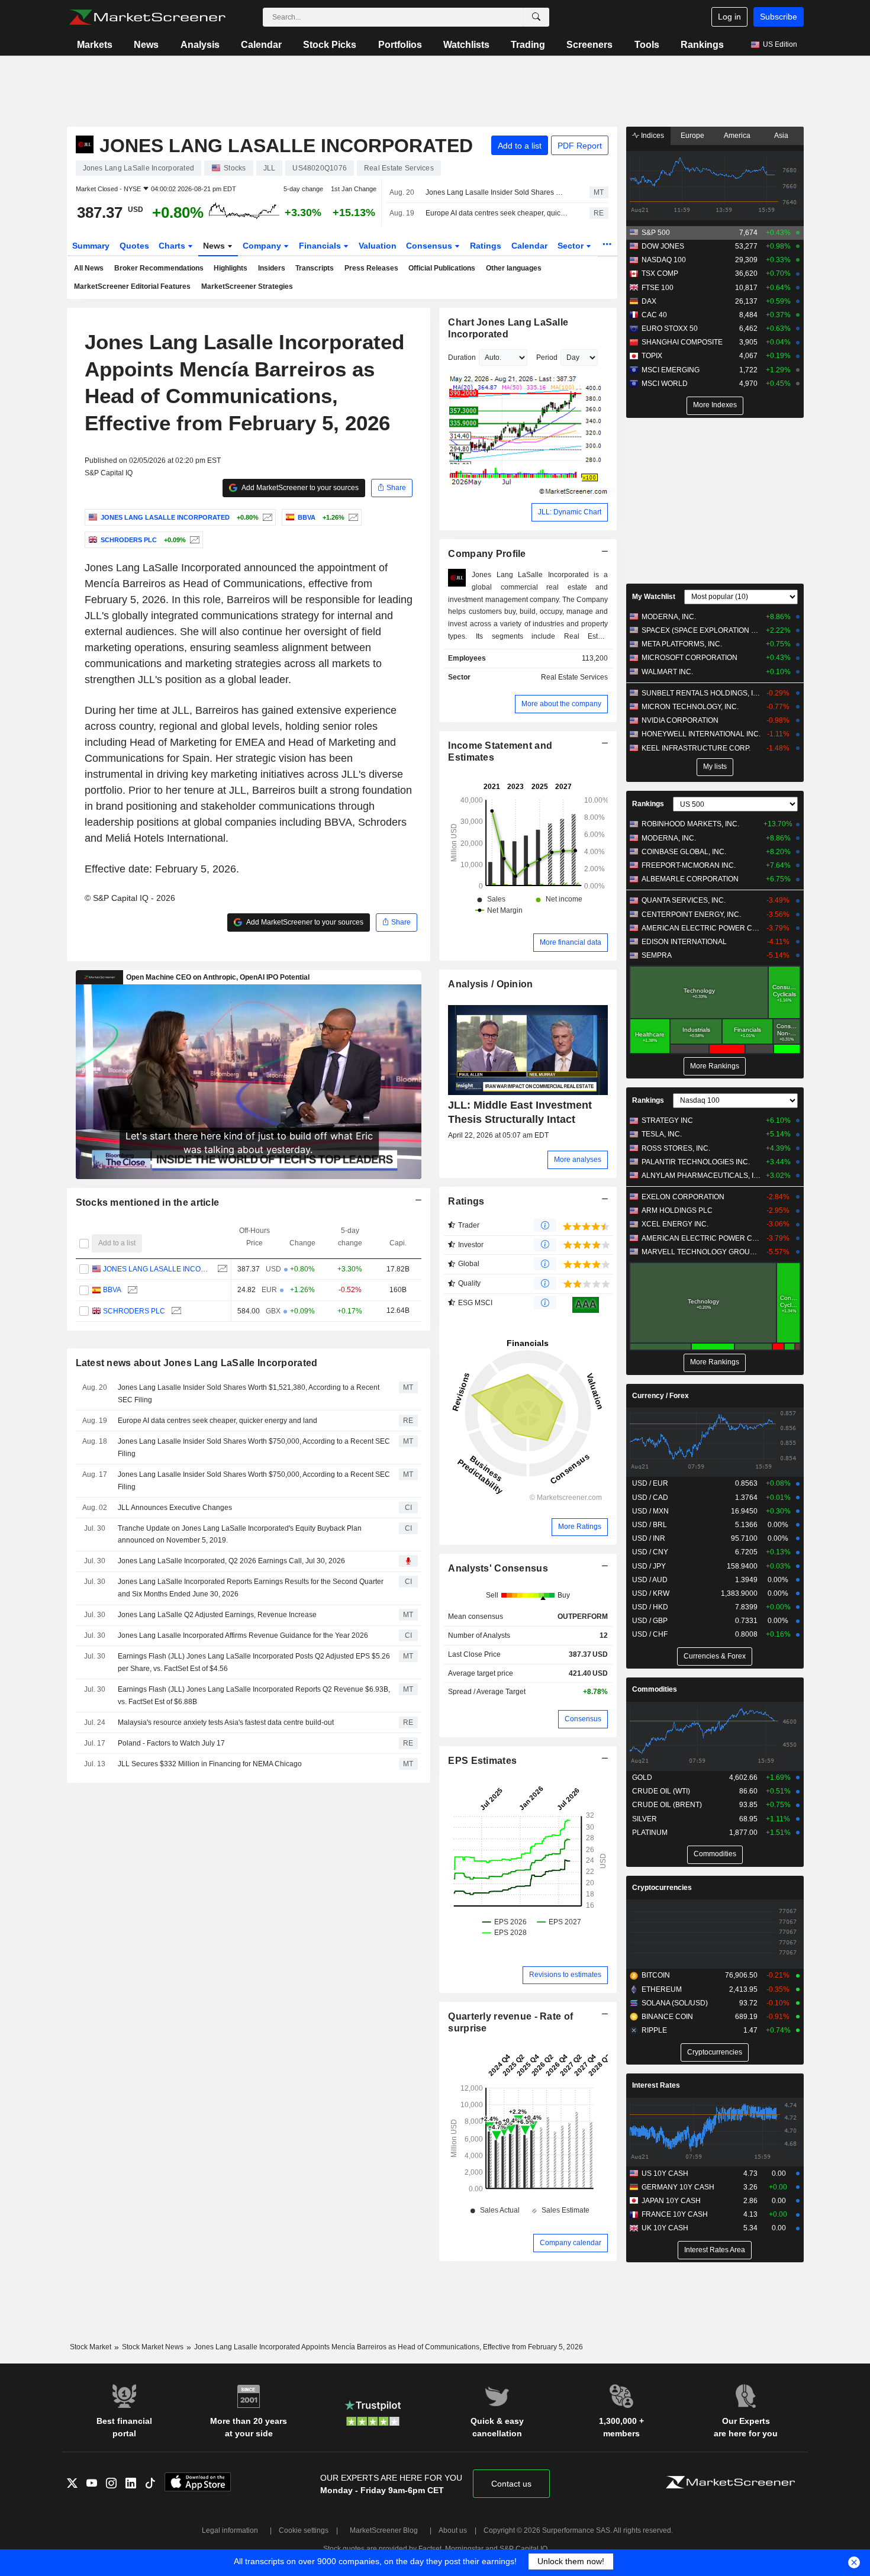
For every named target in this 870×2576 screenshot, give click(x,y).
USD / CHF (650, 1634)
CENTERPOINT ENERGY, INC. (691, 915)
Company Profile (487, 554)
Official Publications (442, 268)
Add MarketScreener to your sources (299, 488)
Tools (647, 45)
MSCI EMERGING (671, 370)
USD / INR (649, 1538)
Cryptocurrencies (662, 1888)
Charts (173, 246)
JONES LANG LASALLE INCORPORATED (157, 1269)
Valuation (378, 246)
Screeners (589, 45)
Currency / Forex (660, 1396)
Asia (781, 136)
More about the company (561, 704)
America (737, 136)
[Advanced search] (536, 17)
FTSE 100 (658, 288)
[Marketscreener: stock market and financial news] (147, 17)
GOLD (642, 1778)
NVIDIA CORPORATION (680, 720)
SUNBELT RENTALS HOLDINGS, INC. (701, 693)
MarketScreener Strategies (247, 286)
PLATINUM (650, 1833)
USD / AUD (650, 1580)
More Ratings (580, 1527)
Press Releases (371, 268)
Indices (652, 136)
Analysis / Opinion (490, 984)
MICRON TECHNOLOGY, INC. (690, 707)
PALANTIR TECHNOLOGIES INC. (696, 1162)
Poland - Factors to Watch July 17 (171, 1743)
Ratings (486, 246)
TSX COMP (660, 273)
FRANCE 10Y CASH (675, 2214)
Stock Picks (330, 45)
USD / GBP (650, 1621)
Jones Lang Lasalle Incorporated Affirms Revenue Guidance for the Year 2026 (243, 1635)
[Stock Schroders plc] (193, 540)
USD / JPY (649, 1566)
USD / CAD (650, 1498)
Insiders (272, 268)
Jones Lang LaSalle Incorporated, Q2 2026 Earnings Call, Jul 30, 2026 (231, 1561)
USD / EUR (650, 1483)
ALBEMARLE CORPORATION (690, 879)
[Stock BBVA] (352, 517)
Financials (321, 246)
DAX (649, 301)
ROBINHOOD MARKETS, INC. (690, 824)
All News (89, 268)
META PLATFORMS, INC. (682, 644)
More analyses (578, 1160)
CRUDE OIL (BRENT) (667, 1805)
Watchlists (466, 45)
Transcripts (315, 268)
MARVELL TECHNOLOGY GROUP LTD (701, 1252)
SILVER (645, 1819)
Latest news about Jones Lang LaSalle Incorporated (197, 1363)
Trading (528, 45)
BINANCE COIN (667, 2017)
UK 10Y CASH (665, 2228)
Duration (462, 358)
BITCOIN (656, 1975)
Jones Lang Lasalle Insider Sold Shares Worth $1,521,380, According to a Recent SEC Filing (497, 192)
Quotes (134, 246)
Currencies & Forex (715, 1656)
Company (263, 246)
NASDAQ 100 (664, 260)
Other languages (514, 268)
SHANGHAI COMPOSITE (682, 342)
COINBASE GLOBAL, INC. (684, 852)
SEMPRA (657, 955)
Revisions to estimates (565, 1975)
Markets (95, 45)
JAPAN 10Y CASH (671, 2201)
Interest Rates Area (715, 2250)
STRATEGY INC (667, 1120)
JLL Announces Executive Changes (175, 1508)
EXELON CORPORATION (683, 1197)
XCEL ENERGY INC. (675, 1224)
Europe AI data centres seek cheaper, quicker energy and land (497, 213)
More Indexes (715, 405)
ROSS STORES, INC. (676, 1148)
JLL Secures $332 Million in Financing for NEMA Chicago (210, 1764)
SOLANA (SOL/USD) (675, 2003)
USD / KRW (651, 1593)
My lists (715, 767)
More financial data (571, 942)
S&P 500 (656, 233)
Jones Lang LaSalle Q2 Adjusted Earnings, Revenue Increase (217, 1615)
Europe (692, 136)
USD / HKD (650, 1607)
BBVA (112, 1290)
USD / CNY (650, 1552)
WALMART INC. (667, 672)
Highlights (231, 268)
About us (453, 2530)
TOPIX (652, 356)
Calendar (261, 45)
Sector (572, 246)
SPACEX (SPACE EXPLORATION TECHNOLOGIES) (701, 630)
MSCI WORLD (665, 384)
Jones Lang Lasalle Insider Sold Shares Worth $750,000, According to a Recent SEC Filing (254, 1448)
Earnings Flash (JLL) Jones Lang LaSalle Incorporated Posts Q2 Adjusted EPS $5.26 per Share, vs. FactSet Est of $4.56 (254, 1662)
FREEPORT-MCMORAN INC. (689, 865)
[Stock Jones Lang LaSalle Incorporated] (266, 517)
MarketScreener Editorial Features (132, 286)
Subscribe (779, 17)
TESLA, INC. (662, 1134)
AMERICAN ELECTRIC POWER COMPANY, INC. (701, 928)
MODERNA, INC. (669, 617)
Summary (91, 246)
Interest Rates (656, 2085)
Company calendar (571, 2243)
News (146, 45)
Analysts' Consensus (498, 1568)
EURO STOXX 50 (670, 329)
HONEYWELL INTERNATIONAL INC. (701, 734)
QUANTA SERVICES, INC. (684, 900)
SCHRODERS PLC (134, 1311)
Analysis (200, 45)
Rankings (702, 45)
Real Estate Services (574, 677)
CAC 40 (654, 315)
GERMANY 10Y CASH (678, 2187)
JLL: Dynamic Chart (570, 512)
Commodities (655, 1689)
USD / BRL (650, 1525)
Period (547, 358)
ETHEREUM (662, 1989)
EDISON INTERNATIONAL (684, 942)
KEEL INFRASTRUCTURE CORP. (696, 748)
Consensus (430, 246)
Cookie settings (304, 2530)
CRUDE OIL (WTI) (661, 1791)
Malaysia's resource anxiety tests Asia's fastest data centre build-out (226, 1722)
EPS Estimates (482, 1761)
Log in (729, 17)
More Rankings (715, 1066)
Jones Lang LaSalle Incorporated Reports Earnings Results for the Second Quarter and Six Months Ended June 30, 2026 (251, 1588)
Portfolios (400, 45)
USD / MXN (650, 1511)
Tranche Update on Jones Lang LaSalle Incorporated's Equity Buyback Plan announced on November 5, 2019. (240, 1535)
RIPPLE (654, 2030)
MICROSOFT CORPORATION (689, 658)
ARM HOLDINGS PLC (677, 1210)
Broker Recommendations (159, 268)
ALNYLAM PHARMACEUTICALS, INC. (701, 1176)
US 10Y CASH (665, 2173)
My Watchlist (654, 597)
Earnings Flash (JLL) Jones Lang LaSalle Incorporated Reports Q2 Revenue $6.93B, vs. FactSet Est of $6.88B (254, 1696)
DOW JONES (663, 246)
